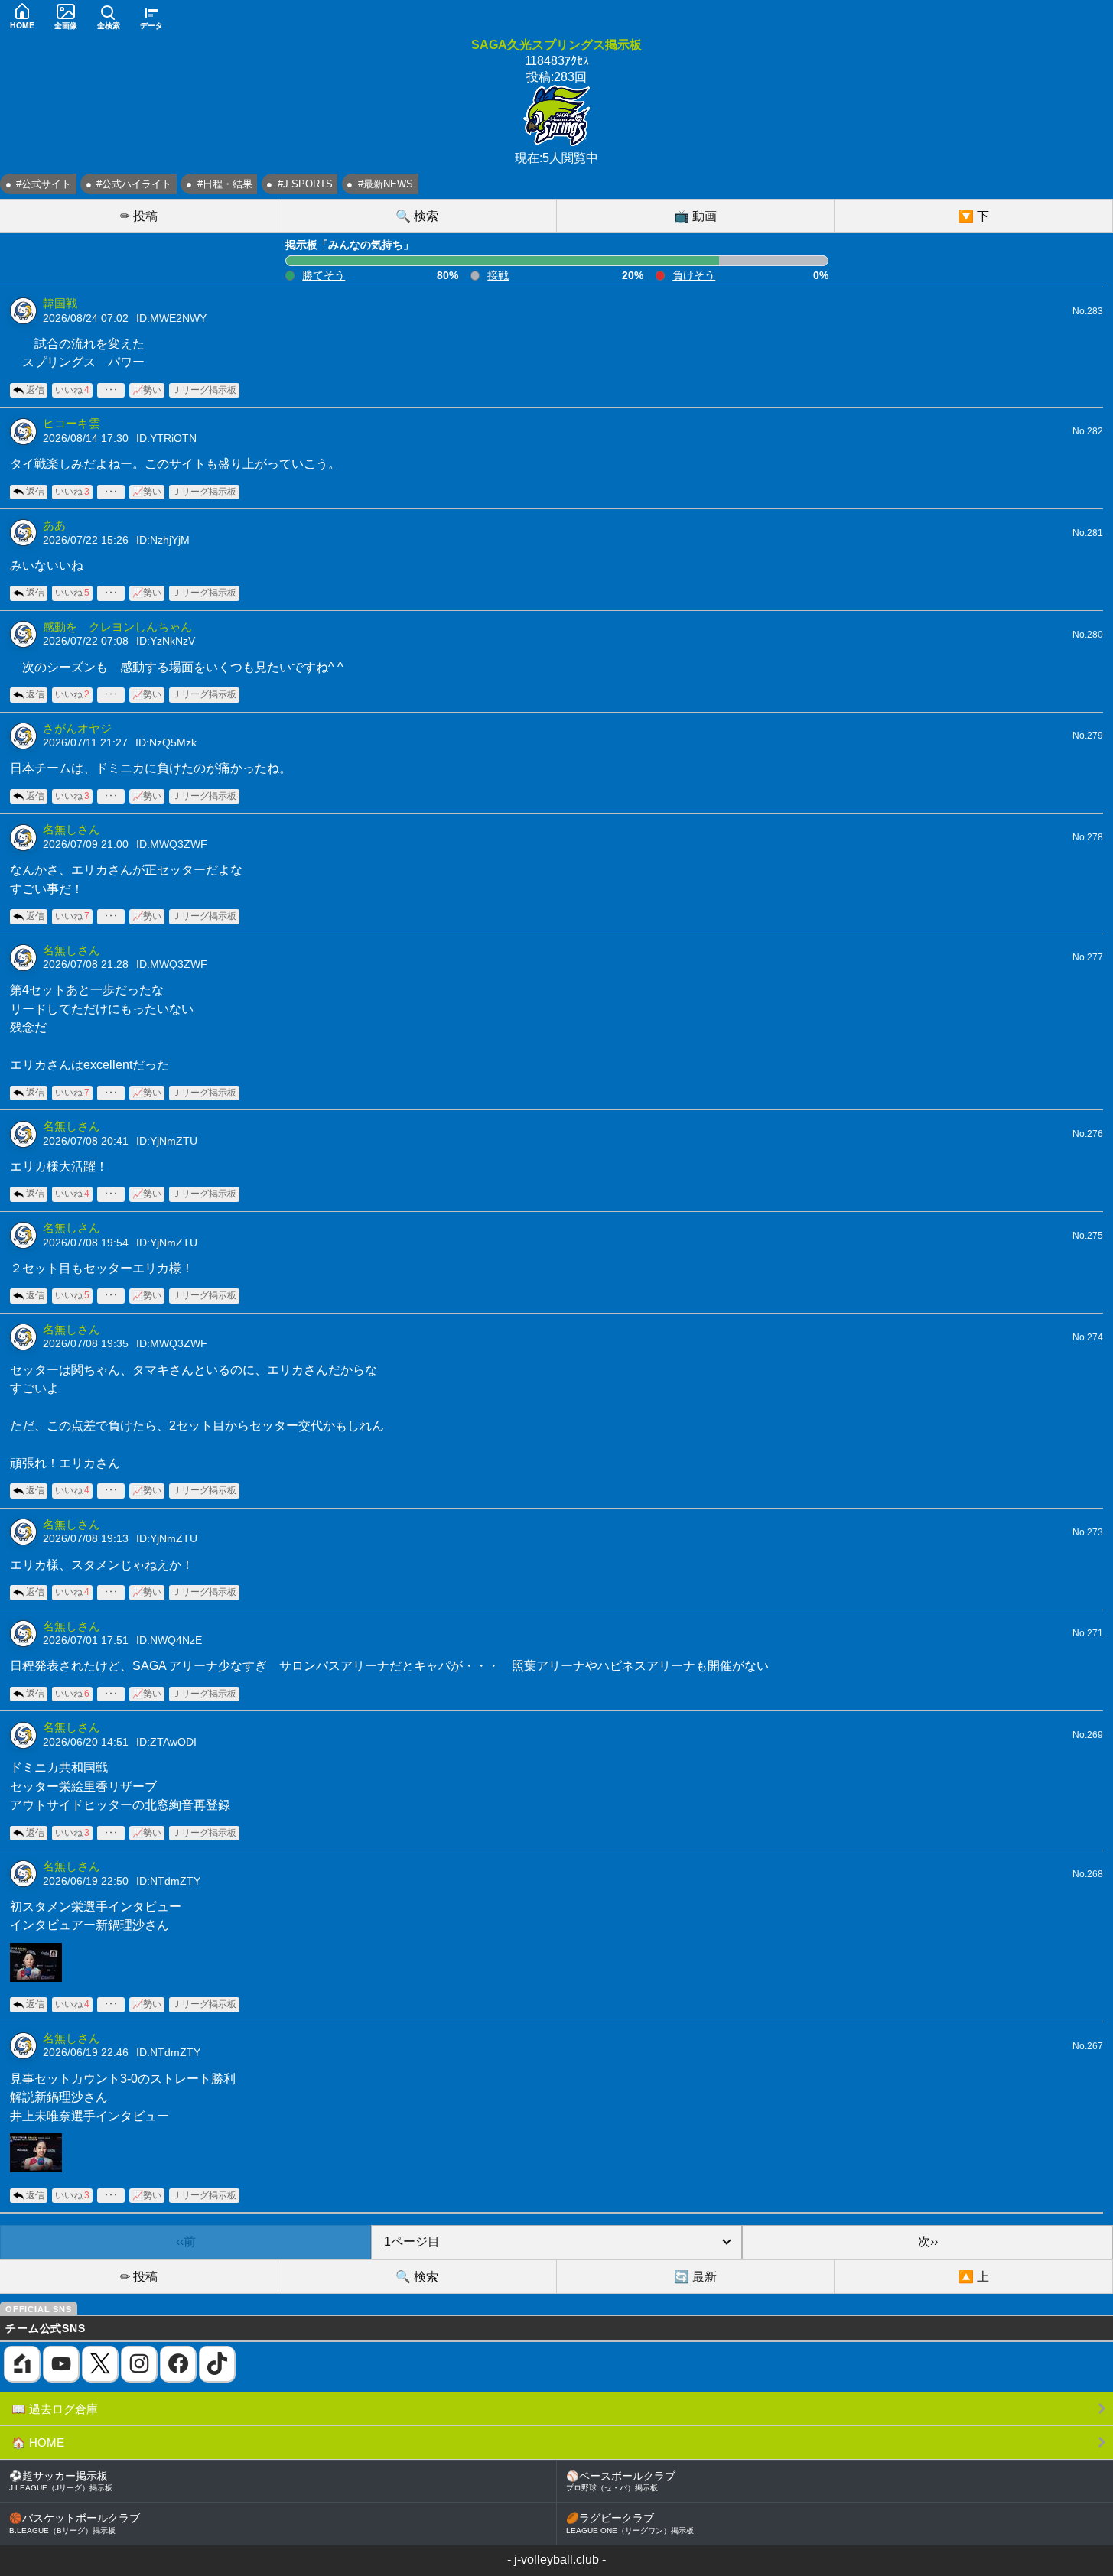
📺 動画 (695, 216)
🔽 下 (974, 216)
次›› (928, 2241)
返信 (35, 390)
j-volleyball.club (556, 2560)
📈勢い (147, 390)
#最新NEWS (386, 184)
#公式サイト (44, 184)
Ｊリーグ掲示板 (204, 390)
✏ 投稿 (139, 216)
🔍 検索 (417, 216)
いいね (72, 390)
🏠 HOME (38, 2443)
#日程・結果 (225, 184)
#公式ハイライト (134, 184)
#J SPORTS (305, 184)
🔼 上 (974, 2277)
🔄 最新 (695, 2277)
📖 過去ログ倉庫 (55, 2409)
